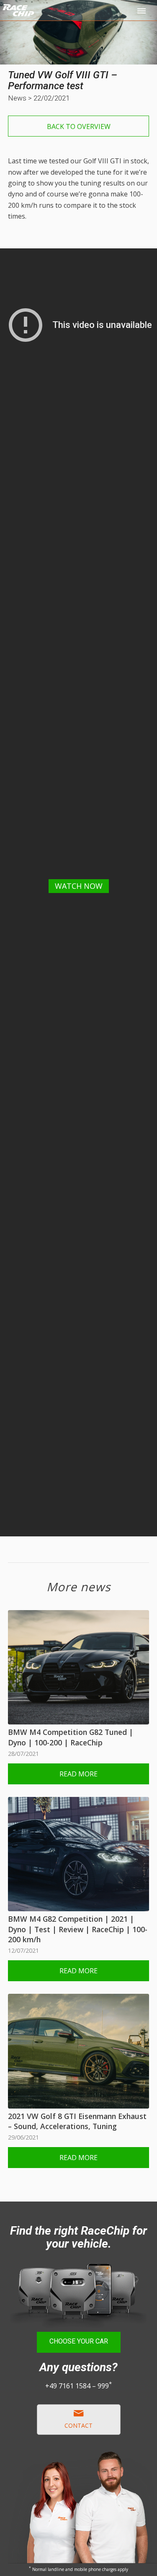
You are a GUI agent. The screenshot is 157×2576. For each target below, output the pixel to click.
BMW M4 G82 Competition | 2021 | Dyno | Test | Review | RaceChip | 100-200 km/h (78, 1929)
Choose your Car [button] (79, 2341)
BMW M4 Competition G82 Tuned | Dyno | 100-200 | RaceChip (71, 1737)
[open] (142, 10)
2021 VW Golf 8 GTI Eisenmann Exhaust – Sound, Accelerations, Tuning (77, 2121)
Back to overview (79, 126)
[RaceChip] (51, 17)
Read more (78, 1774)
